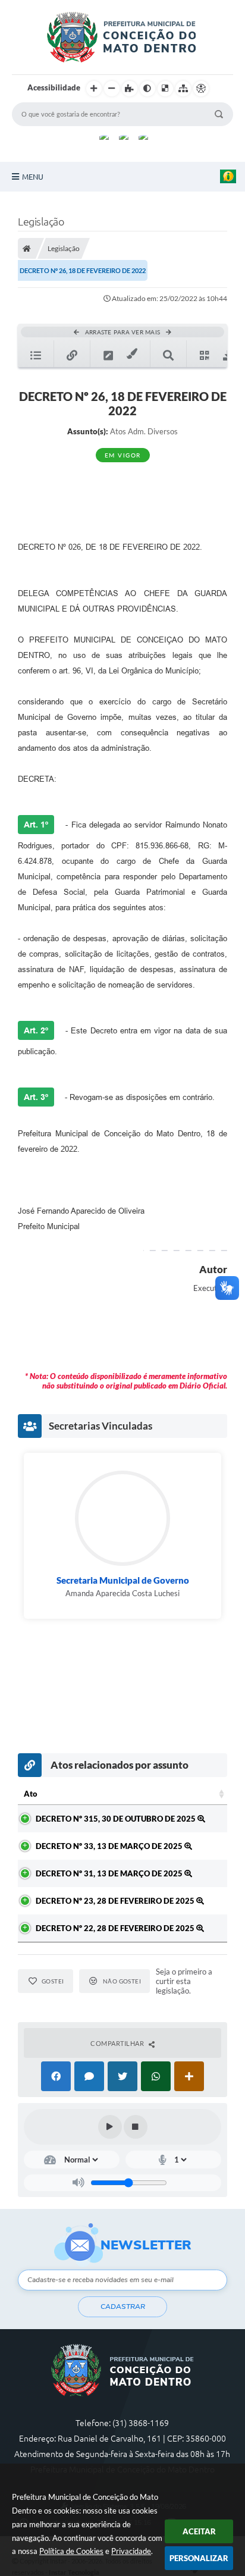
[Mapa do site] (183, 89)
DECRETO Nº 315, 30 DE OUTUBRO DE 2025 (117, 1819)
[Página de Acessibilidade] (201, 89)
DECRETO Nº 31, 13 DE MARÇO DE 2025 (110, 1873)
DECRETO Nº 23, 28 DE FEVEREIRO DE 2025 (116, 1901)
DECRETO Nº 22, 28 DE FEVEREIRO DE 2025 (116, 1928)
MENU (33, 177)
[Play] (110, 2127)
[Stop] (136, 2127)
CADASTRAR (123, 2307)
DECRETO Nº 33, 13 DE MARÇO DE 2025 (110, 1846)
